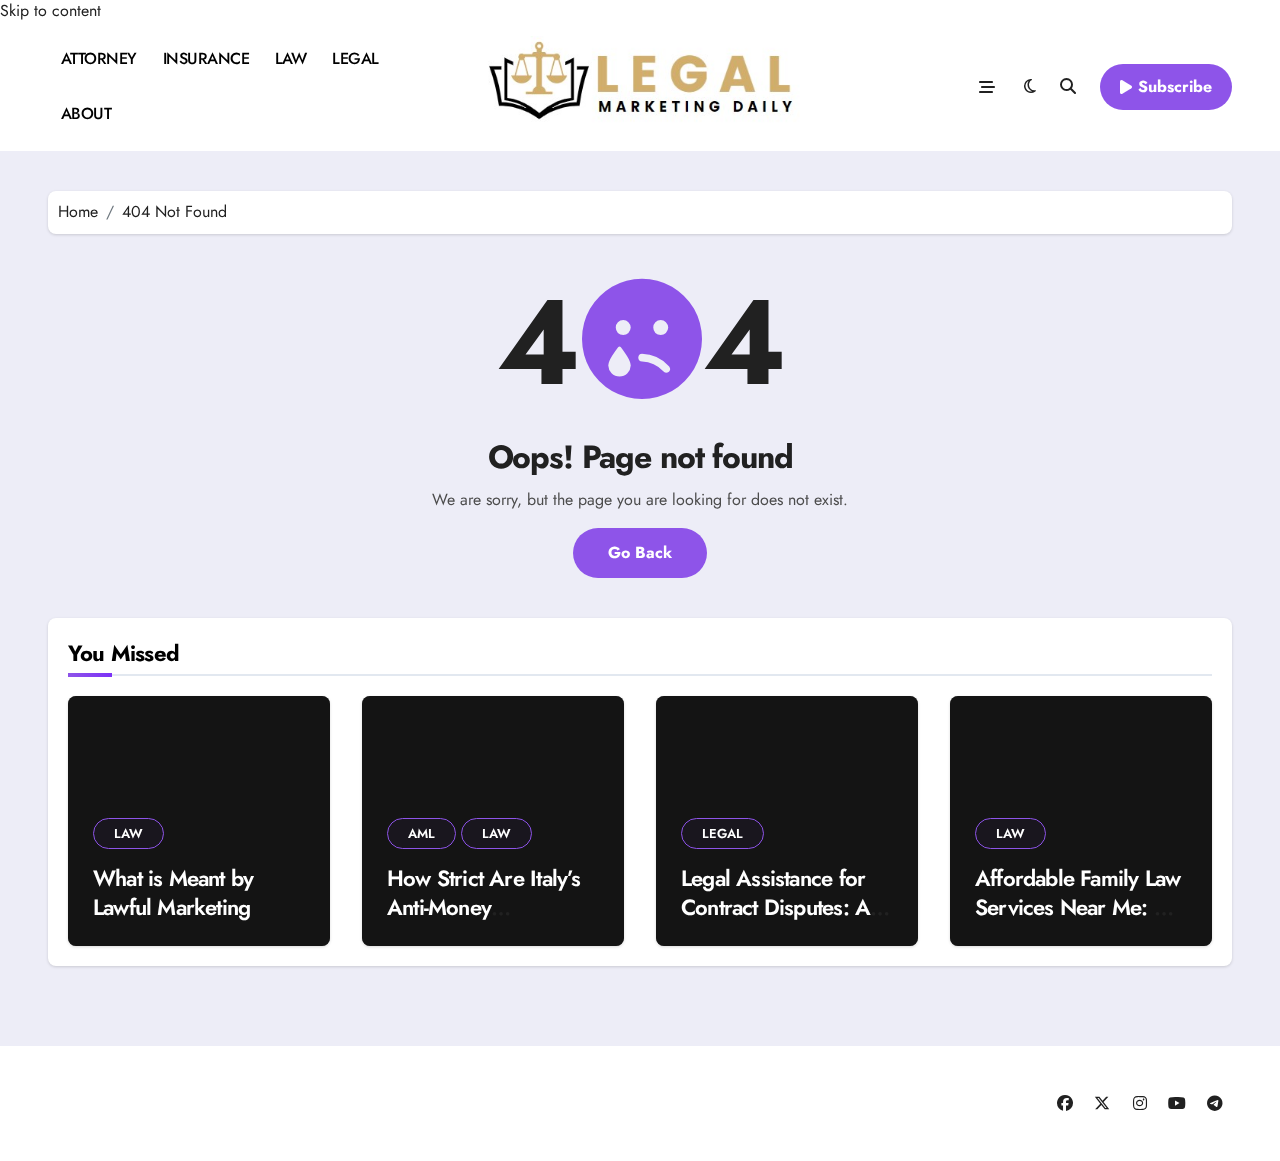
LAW (291, 58)
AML (421, 833)
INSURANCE (206, 58)
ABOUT (86, 113)
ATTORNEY (99, 58)
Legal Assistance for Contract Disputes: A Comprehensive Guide (785, 906)
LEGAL (355, 58)
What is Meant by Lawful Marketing (173, 892)
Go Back (640, 552)
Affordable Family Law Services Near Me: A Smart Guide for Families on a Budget (1077, 921)
